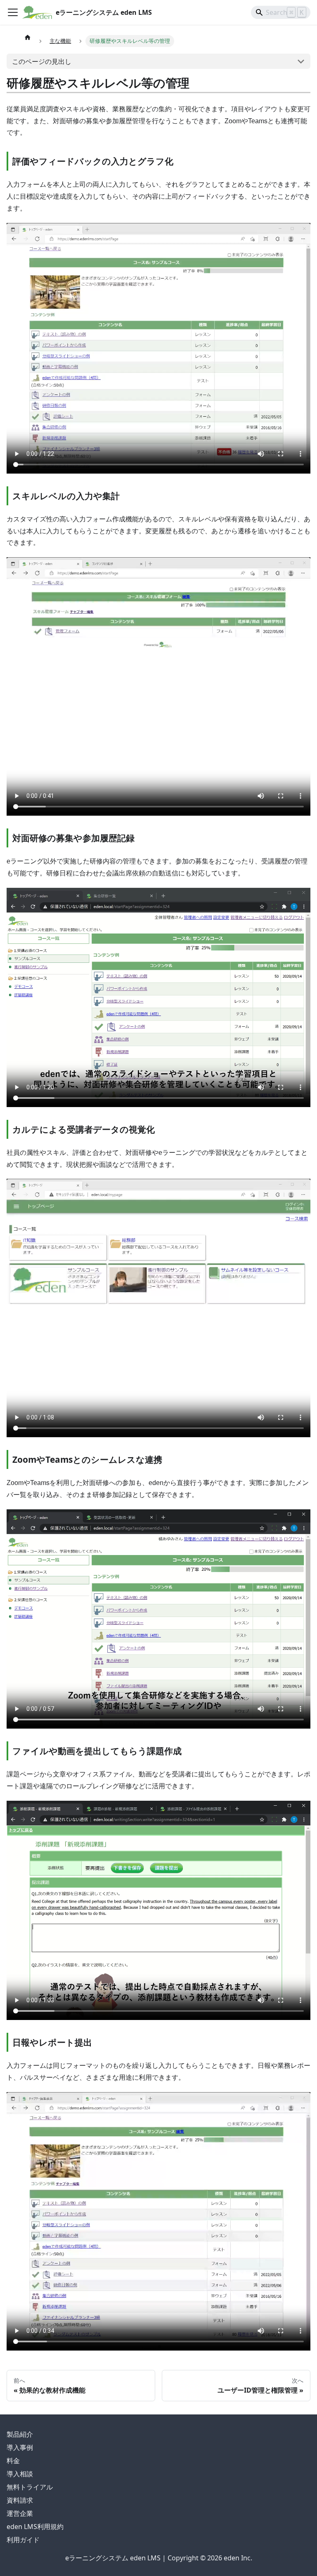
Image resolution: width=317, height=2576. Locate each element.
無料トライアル (30, 2487)
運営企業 (20, 2513)
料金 (13, 2461)
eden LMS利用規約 (35, 2527)
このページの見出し (42, 61)
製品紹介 (20, 2434)
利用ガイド (23, 2540)
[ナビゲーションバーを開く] (13, 12)
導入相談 (20, 2474)
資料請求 (20, 2500)
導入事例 (20, 2447)
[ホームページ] (28, 37)
